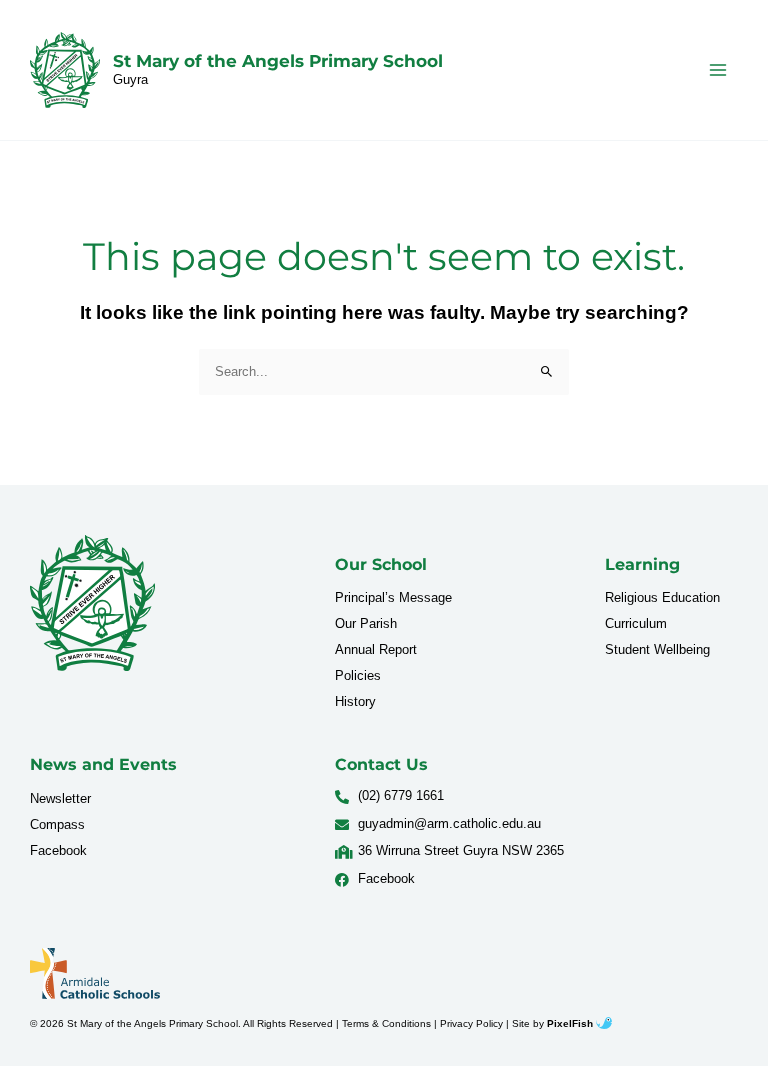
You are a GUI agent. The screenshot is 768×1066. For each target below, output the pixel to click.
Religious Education (662, 597)
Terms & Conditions (386, 1023)
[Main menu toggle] (718, 69)
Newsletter (60, 798)
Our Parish (366, 623)
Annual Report (376, 649)
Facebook (58, 850)
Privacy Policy (471, 1023)
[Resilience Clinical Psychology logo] (92, 603)
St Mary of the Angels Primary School (278, 61)
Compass (57, 824)
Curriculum (636, 623)
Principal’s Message (393, 597)
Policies (358, 675)
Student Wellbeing (657, 649)
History (355, 701)
